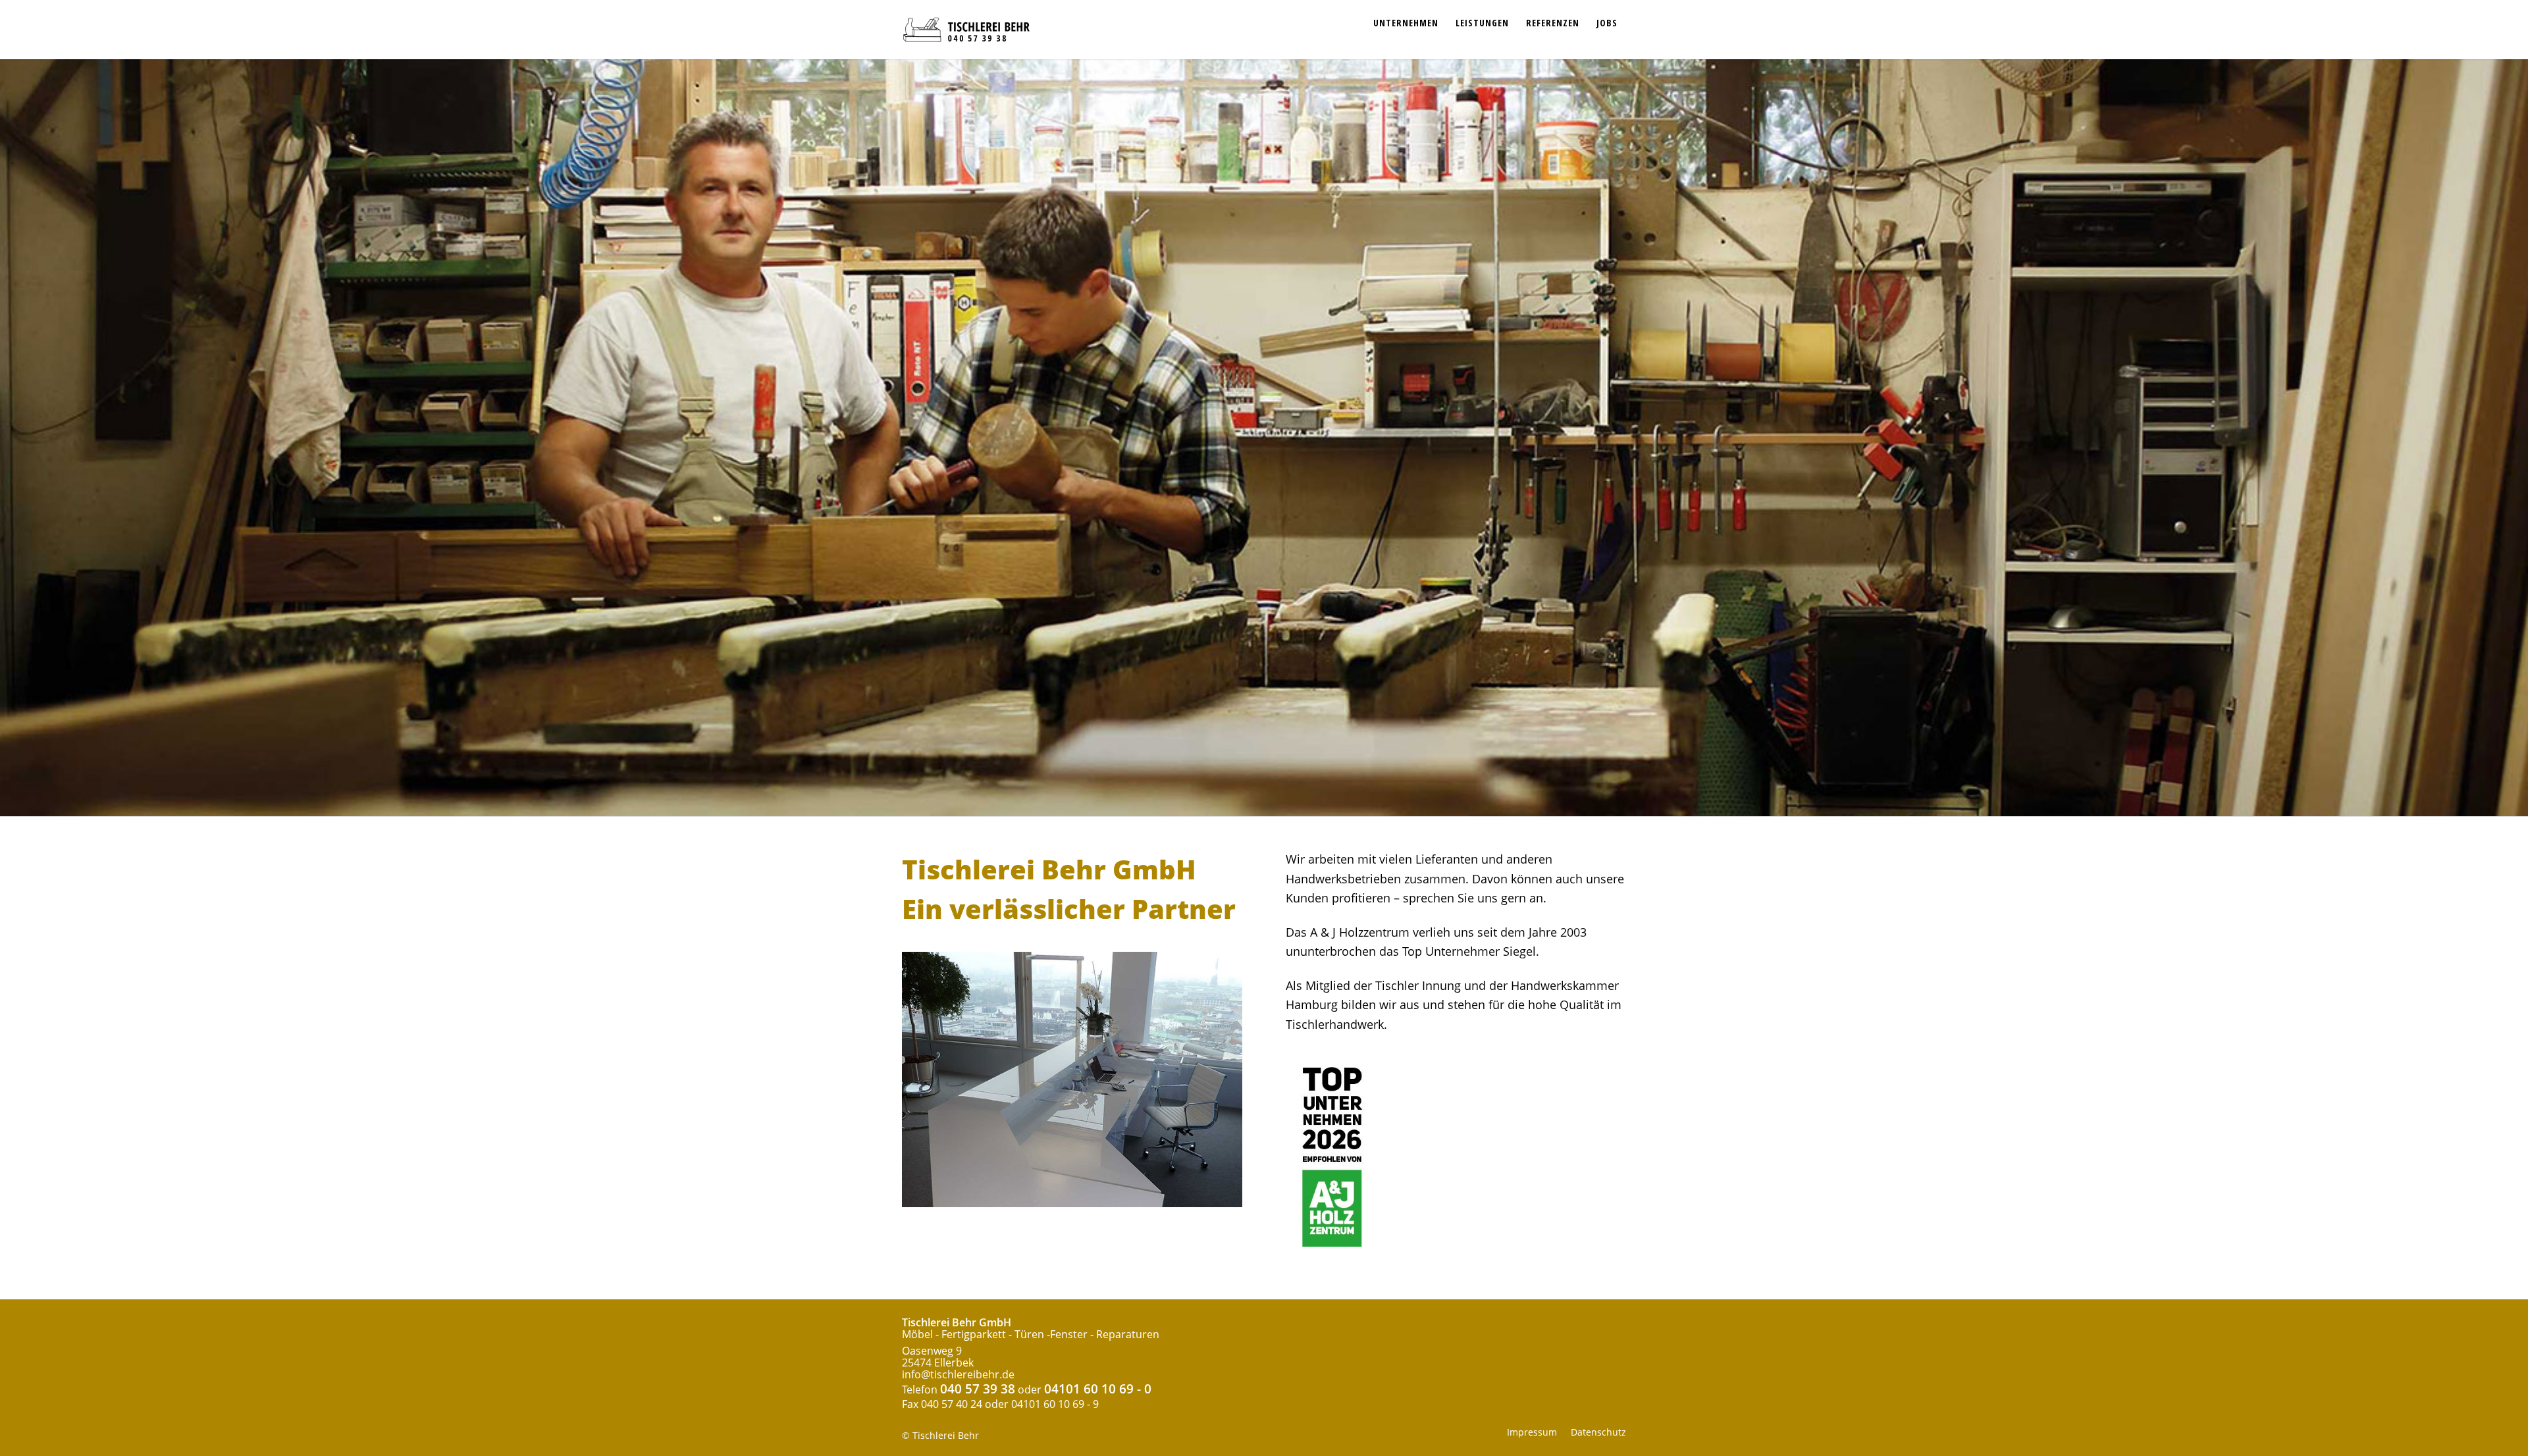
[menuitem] (1406, 16)
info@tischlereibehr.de (958, 1374)
